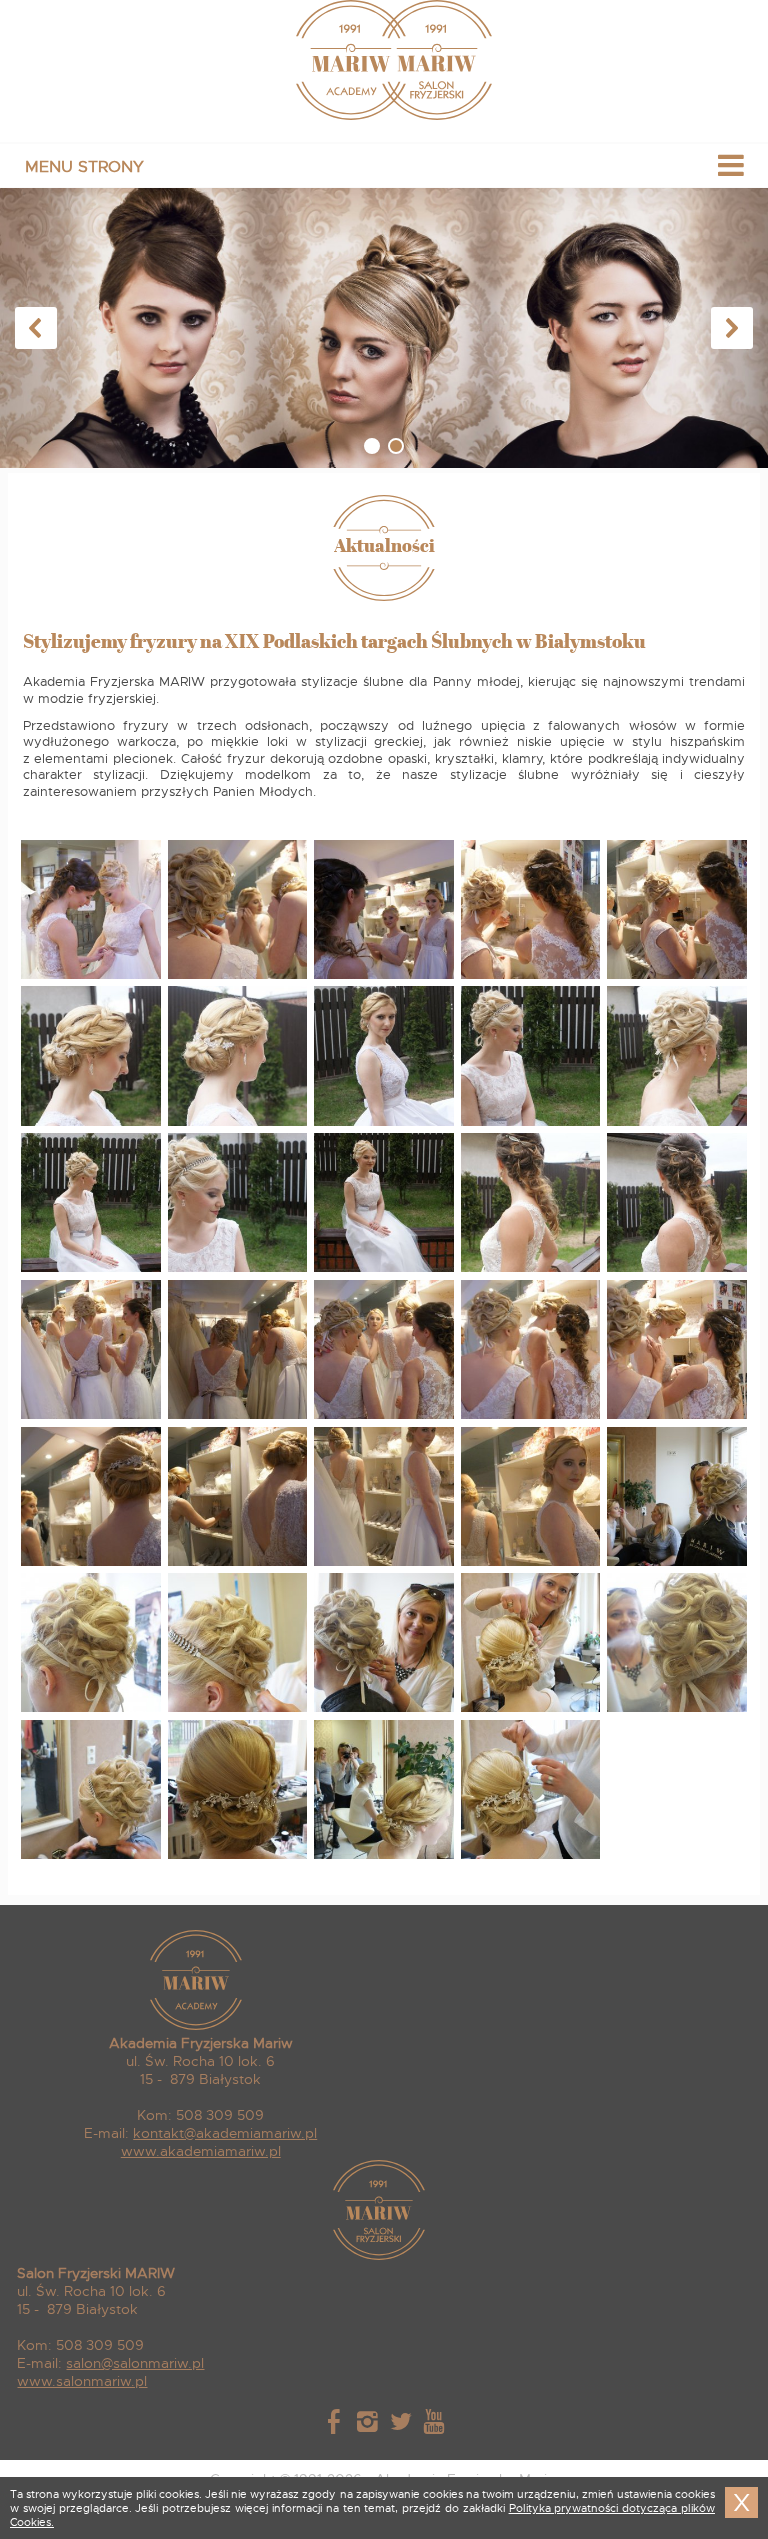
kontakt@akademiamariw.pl (225, 2133)
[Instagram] (367, 2425)
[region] (384, 328)
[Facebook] (333, 2425)
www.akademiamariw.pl (201, 2151)
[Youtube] (433, 2425)
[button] (36, 328)
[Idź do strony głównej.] (384, 115)
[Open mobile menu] (384, 165)
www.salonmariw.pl (82, 2381)
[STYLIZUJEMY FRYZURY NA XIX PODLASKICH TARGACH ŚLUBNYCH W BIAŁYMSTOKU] (91, 976)
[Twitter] (400, 2425)
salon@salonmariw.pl (135, 2363)
